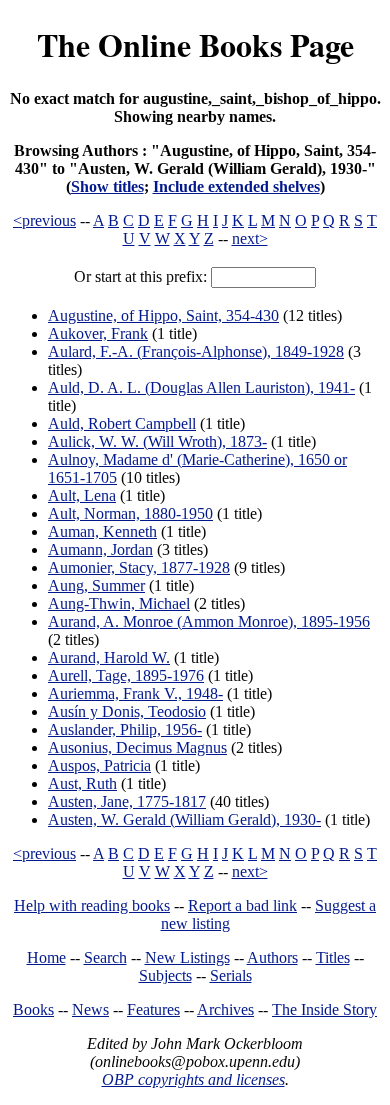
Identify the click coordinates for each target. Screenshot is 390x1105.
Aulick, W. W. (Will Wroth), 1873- (157, 441)
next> (250, 238)
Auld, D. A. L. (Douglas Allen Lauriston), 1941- (201, 387)
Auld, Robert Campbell (122, 423)
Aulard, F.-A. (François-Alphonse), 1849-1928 (196, 351)
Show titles (107, 186)
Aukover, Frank (98, 333)
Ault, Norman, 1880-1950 (130, 513)
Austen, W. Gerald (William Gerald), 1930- (184, 819)
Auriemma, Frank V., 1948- (135, 693)
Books (33, 1009)
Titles (333, 957)
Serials (231, 975)
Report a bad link (242, 905)
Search (105, 957)
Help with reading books (92, 905)
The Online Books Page (195, 44)
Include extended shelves (236, 186)
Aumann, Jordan (100, 549)
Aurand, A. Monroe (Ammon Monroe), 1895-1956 (209, 621)
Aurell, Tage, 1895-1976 (126, 675)
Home (46, 957)
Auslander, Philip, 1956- (125, 729)
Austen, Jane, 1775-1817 (127, 801)
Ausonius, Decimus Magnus (137, 747)
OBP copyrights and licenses (193, 1079)
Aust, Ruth (82, 783)
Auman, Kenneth (102, 531)
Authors (272, 957)
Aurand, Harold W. (109, 657)
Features (153, 1009)
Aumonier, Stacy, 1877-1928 (139, 567)
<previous (44, 220)
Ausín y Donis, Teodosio (127, 711)
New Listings (187, 957)
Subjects (165, 975)
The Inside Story (324, 1009)
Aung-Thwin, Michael (119, 603)
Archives (225, 1009)
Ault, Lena (82, 495)
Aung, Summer (96, 585)
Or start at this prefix (138, 276)
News (90, 1009)
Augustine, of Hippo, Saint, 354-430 (163, 315)
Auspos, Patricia (99, 765)
